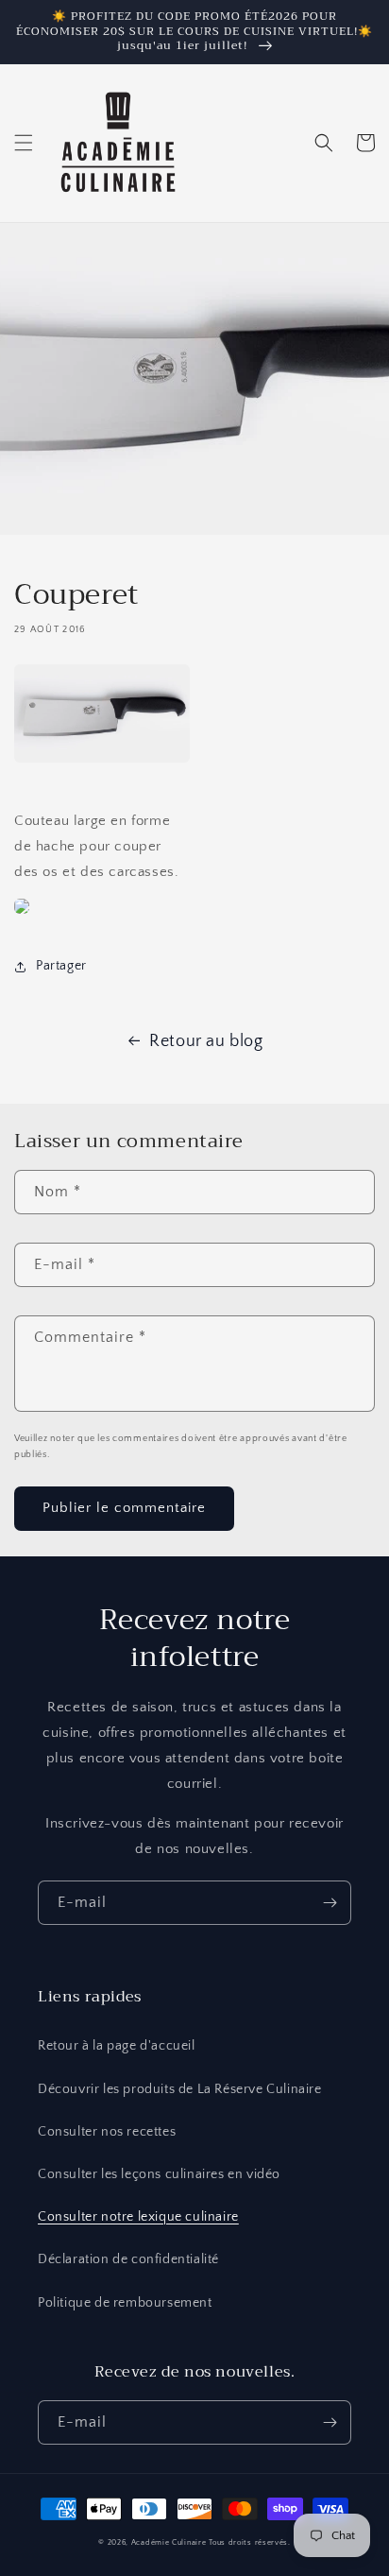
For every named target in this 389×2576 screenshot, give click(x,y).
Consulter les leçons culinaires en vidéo (159, 2174)
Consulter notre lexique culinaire (138, 2217)
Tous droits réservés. (250, 2542)
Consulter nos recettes (107, 2132)
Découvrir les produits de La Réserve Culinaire (180, 2089)
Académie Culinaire (169, 2542)
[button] (24, 143)
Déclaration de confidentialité (128, 2259)
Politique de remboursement (125, 2303)
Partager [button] (61, 966)
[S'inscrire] (330, 1903)
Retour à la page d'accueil (117, 2046)
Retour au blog (206, 1041)
